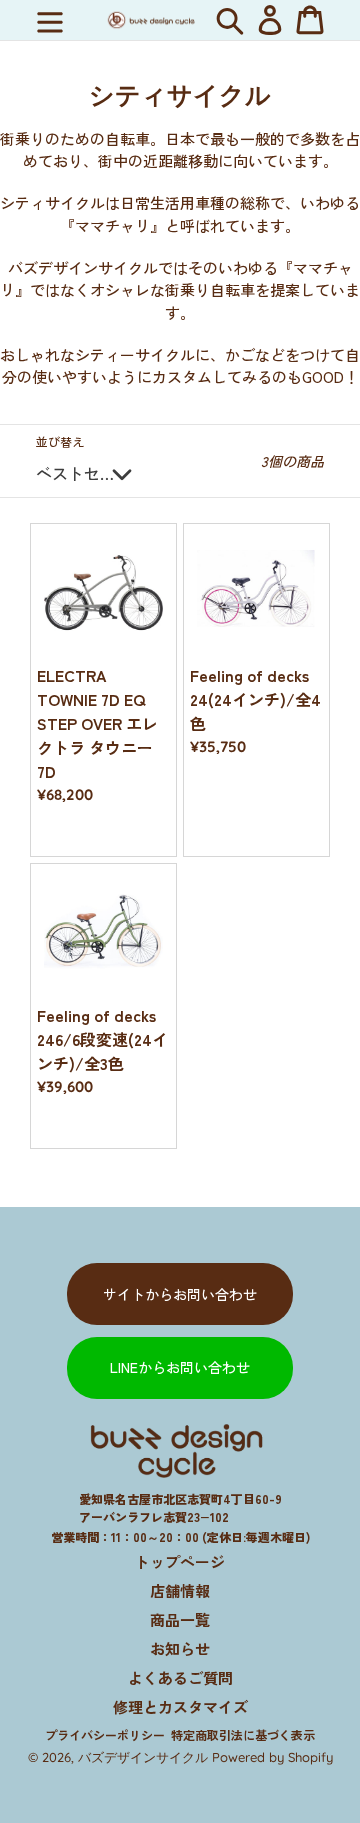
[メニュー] (50, 20)
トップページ (180, 1561)
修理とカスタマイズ (180, 1706)
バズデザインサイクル (143, 1757)
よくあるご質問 (180, 1677)
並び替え (60, 441)
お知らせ (180, 1648)
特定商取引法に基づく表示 (243, 1734)
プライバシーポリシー (105, 1734)
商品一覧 (180, 1619)
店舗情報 (180, 1590)
